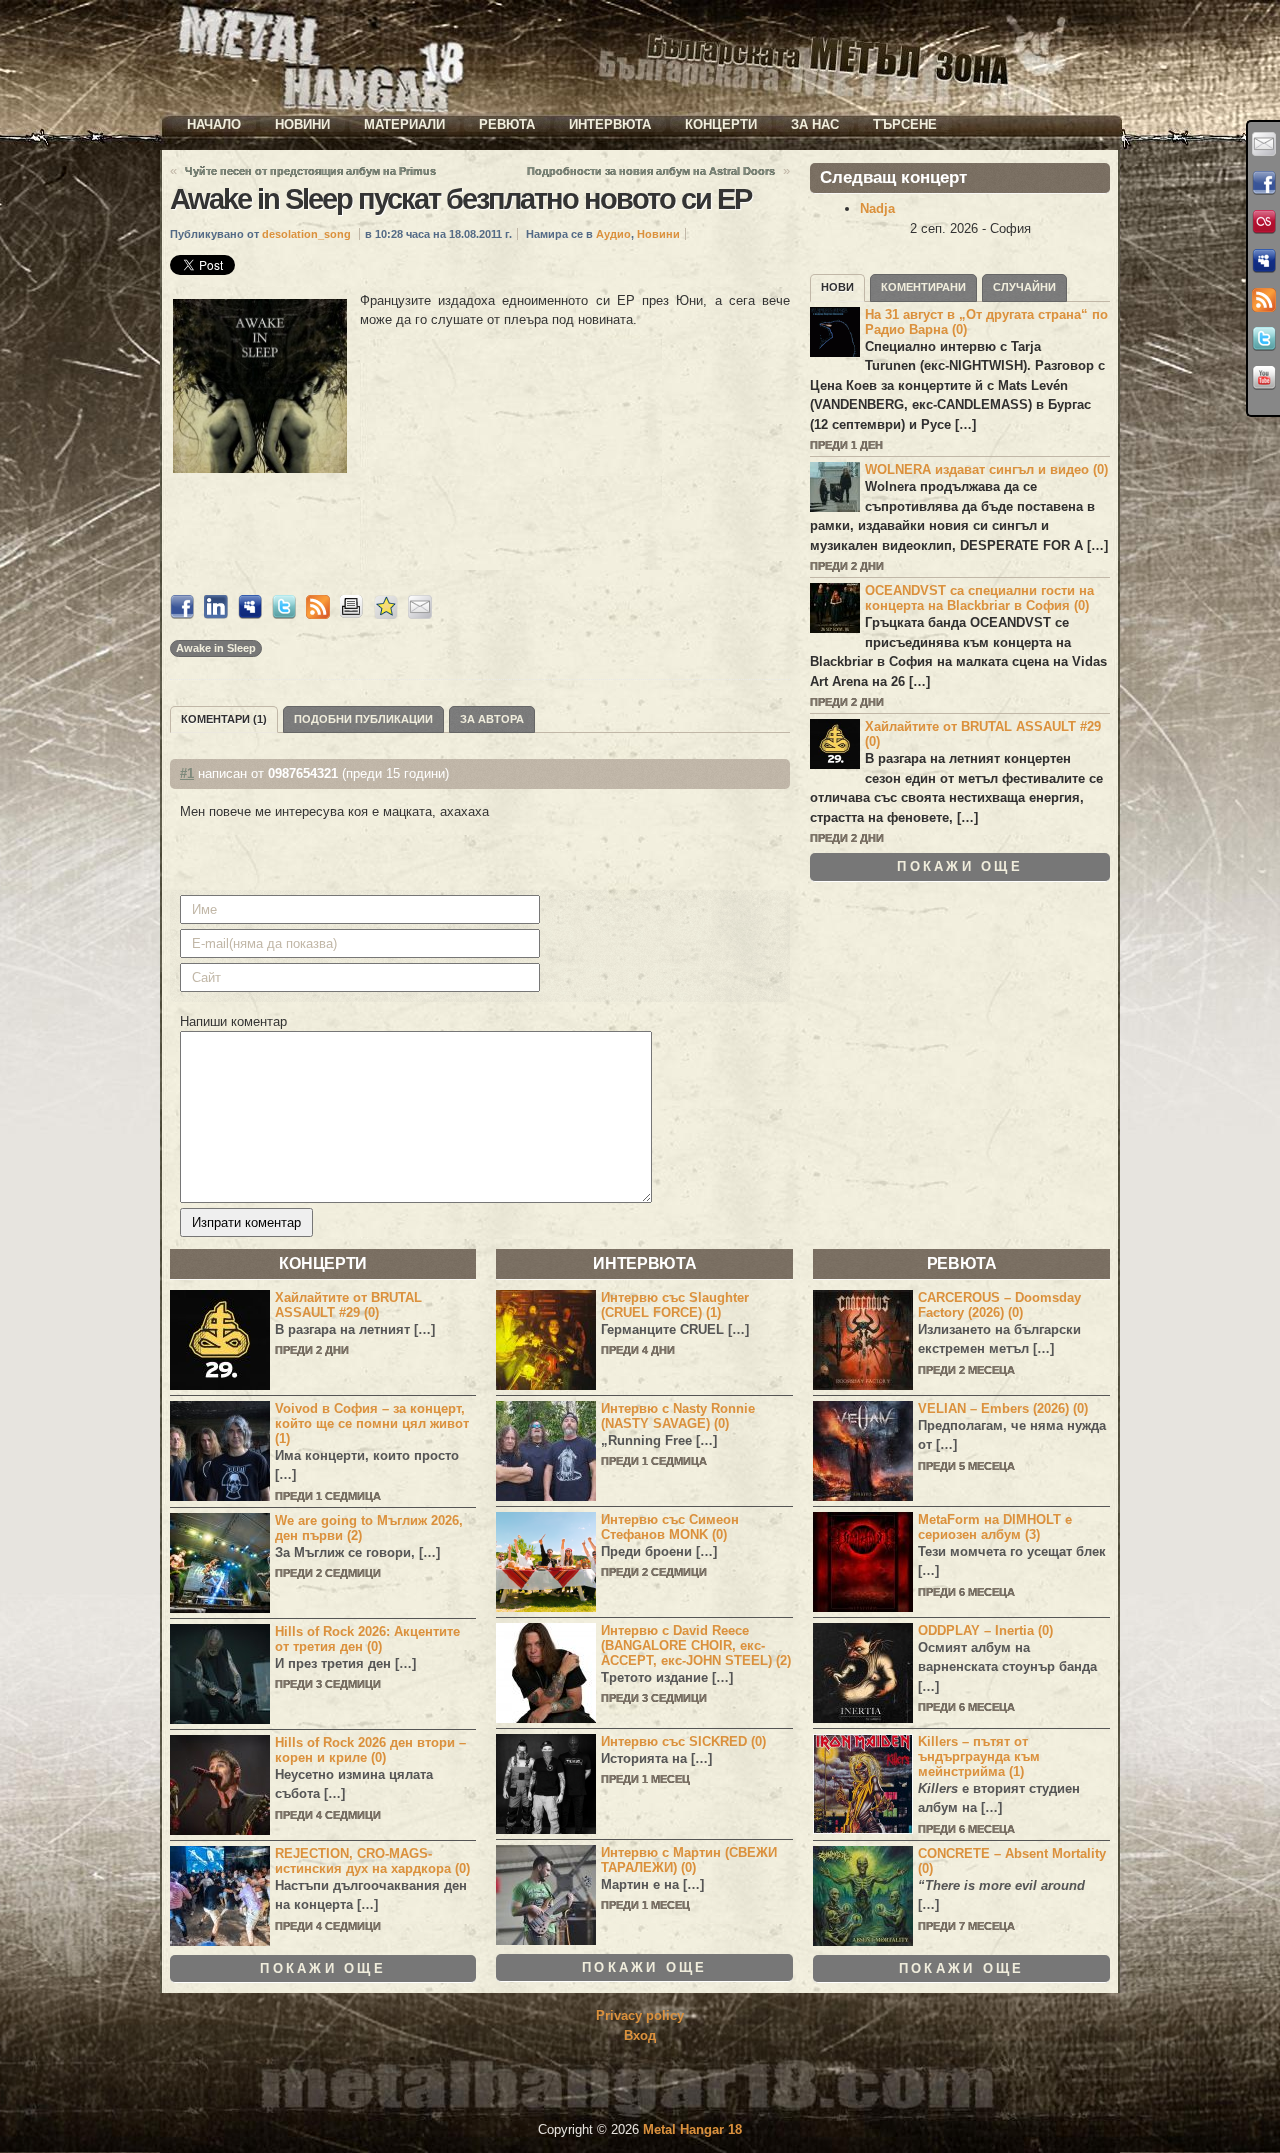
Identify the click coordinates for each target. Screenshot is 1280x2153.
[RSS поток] (1264, 300)
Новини (302, 124)
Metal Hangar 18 (692, 2129)
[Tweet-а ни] (1264, 339)
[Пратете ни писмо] (1264, 144)
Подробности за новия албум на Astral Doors (651, 171)
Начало (214, 124)
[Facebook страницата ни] (1264, 183)
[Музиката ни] (1264, 222)
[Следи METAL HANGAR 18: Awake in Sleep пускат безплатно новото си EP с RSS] (318, 614)
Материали (404, 124)
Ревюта (507, 124)
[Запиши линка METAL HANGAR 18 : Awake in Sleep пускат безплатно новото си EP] (386, 614)
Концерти (721, 124)
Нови (837, 287)
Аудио (613, 234)
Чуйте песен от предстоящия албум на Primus (310, 171)
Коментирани (923, 287)
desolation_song (306, 234)
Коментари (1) (224, 719)
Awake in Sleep (216, 648)
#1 (187, 773)
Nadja (877, 208)
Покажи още (960, 866)
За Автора (492, 719)
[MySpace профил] (1264, 261)
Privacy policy (640, 2015)
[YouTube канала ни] (1264, 378)
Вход (640, 2035)
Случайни (1024, 287)
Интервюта (610, 124)
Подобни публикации (363, 719)
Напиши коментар (233, 1021)
